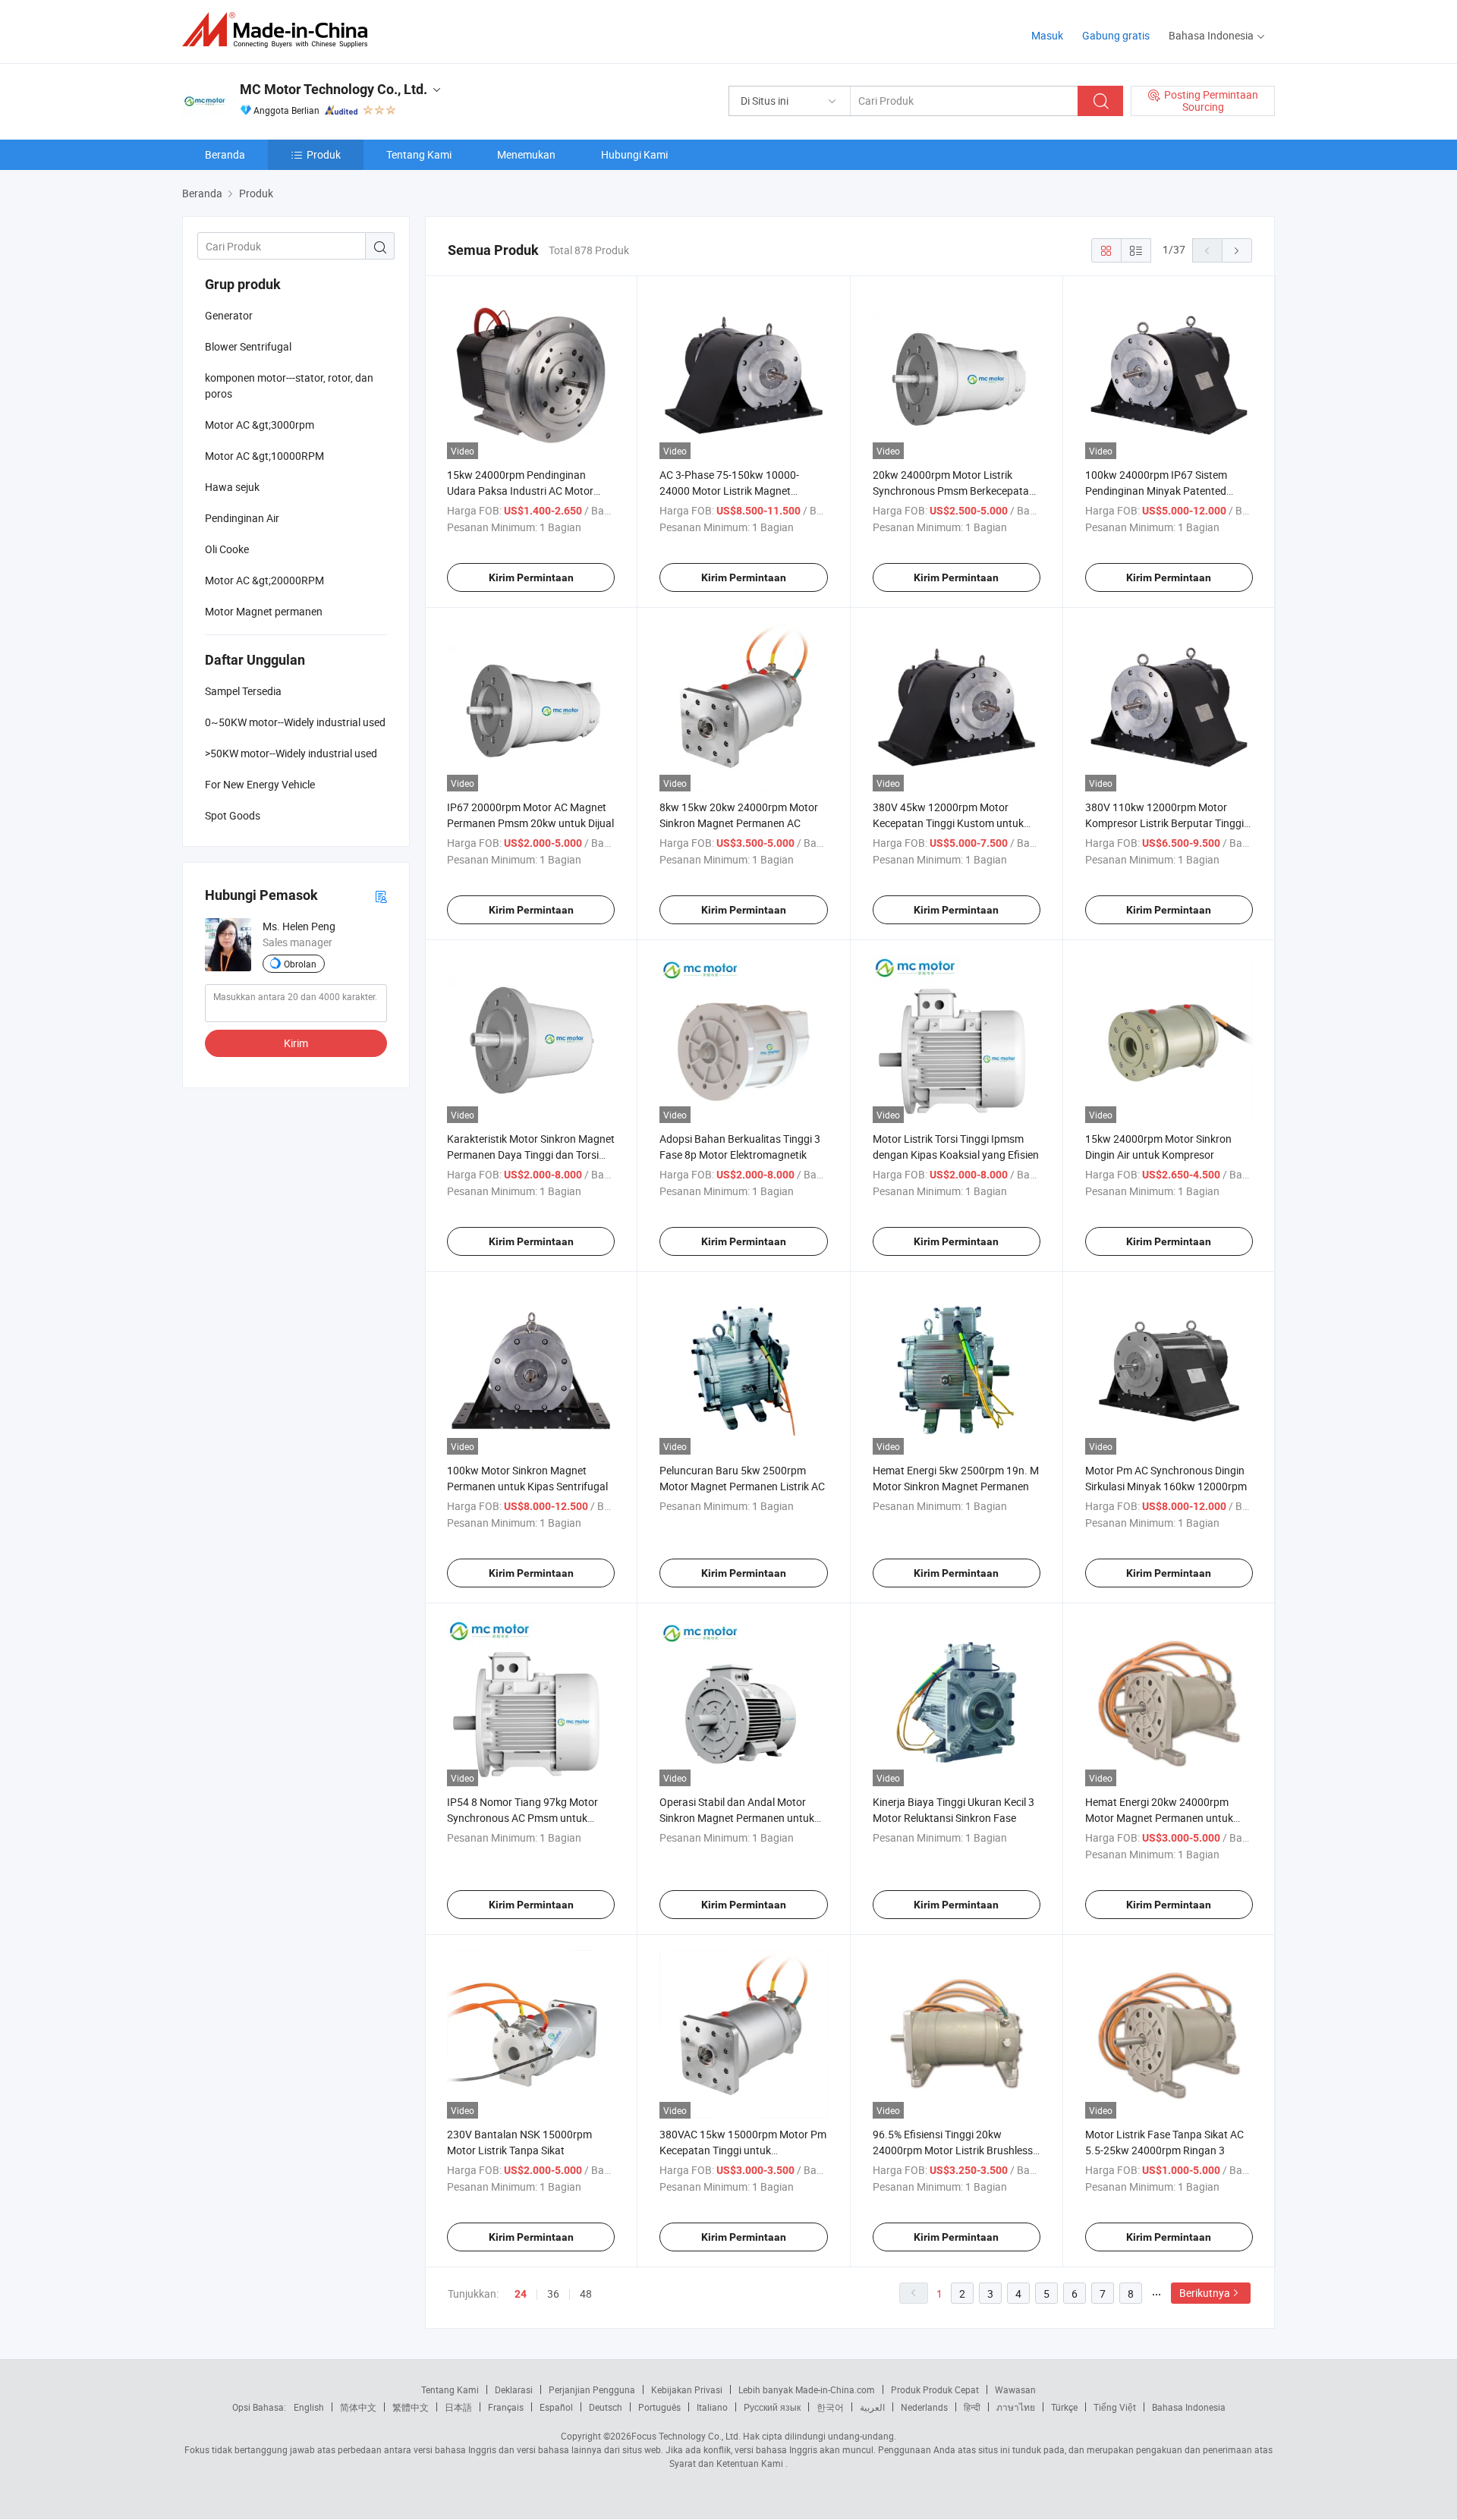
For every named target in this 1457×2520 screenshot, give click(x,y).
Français (506, 2407)
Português (659, 2407)
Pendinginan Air (242, 518)
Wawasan (1015, 2389)
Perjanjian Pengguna (592, 2389)
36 (553, 2293)
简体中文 (358, 2407)
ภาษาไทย (1016, 2407)
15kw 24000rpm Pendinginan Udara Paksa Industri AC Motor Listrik (520, 491)
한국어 (830, 2407)
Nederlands (924, 2407)
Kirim (296, 1043)
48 (586, 2293)
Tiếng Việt (1115, 2407)
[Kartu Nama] (381, 896)
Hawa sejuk (232, 487)
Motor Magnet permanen (264, 611)
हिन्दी (972, 2407)
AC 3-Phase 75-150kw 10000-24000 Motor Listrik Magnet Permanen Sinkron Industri (729, 491)
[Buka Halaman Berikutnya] (1237, 250)
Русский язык (772, 2407)
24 (521, 2294)
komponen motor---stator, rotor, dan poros (289, 385)
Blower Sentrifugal (248, 346)
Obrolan (300, 964)
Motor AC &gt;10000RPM (264, 456)
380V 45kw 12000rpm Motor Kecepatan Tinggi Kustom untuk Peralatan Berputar (948, 823)
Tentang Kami (419, 154)
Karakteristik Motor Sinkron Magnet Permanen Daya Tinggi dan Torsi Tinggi (531, 1155)
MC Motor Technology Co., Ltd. (334, 89)
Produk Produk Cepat (935, 2389)
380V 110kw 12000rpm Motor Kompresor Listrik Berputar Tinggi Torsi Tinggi (1164, 823)
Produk (324, 154)
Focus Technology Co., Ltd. (686, 2436)
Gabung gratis (1116, 35)
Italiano (712, 2407)
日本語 (458, 2407)
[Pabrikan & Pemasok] (280, 30)
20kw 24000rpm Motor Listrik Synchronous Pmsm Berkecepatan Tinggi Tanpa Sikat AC (954, 491)
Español (556, 2407)
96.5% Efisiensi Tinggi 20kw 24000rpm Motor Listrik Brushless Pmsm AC (953, 2150)
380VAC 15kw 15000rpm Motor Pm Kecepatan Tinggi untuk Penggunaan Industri (743, 2150)
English (309, 2407)
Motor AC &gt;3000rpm (260, 425)
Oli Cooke (227, 549)
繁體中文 (411, 2407)
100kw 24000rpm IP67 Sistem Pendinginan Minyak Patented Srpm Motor (1156, 491)
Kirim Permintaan (531, 577)
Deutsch (606, 2407)
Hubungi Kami (634, 154)
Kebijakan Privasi (687, 2389)
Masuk (1047, 35)
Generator (229, 315)
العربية (872, 2407)
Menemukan (526, 154)
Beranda (225, 154)
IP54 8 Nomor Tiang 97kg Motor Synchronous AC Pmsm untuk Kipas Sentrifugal (522, 1818)
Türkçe (1064, 2407)
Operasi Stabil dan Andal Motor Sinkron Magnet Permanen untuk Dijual (737, 1818)
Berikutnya (1205, 2293)
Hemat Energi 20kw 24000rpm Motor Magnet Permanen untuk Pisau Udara (1159, 1818)
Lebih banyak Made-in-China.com (807, 2389)
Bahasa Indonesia (1189, 2407)
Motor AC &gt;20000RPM (264, 580)
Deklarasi (514, 2389)
